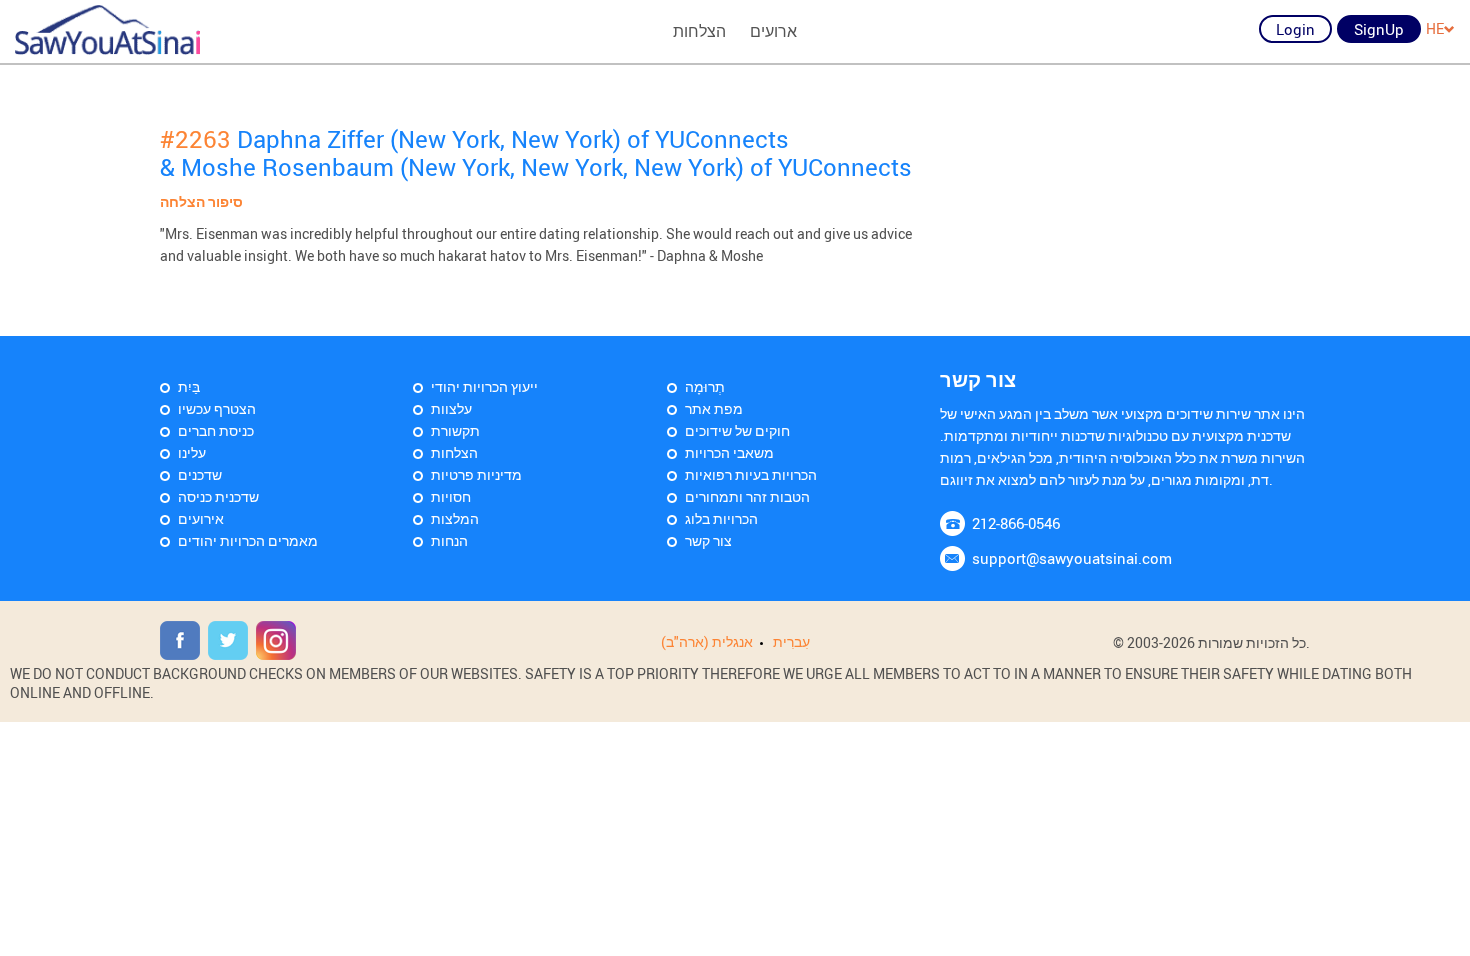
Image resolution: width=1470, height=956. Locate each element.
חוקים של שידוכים (737, 430)
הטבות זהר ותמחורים (747, 496)
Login (1295, 29)
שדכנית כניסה (218, 496)
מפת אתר (714, 408)
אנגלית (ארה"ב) (707, 641)
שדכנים (200, 474)
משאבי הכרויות (729, 452)
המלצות (455, 518)
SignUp (1379, 29)
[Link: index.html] (107, 30)
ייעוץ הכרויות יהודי (484, 386)
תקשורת (455, 430)
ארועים (773, 31)
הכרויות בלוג (721, 518)
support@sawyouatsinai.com (1072, 558)
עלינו (192, 452)
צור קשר (708, 540)
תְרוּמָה (705, 386)
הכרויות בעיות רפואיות (751, 474)
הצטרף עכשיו (217, 408)
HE (1435, 28)
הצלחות (699, 31)
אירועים (201, 518)
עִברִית (791, 641)
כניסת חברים (216, 430)
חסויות (451, 496)
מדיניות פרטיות (476, 474)
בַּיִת (189, 386)
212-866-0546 (1016, 523)
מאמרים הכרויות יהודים (248, 540)
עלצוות (451, 408)
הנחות (449, 540)
